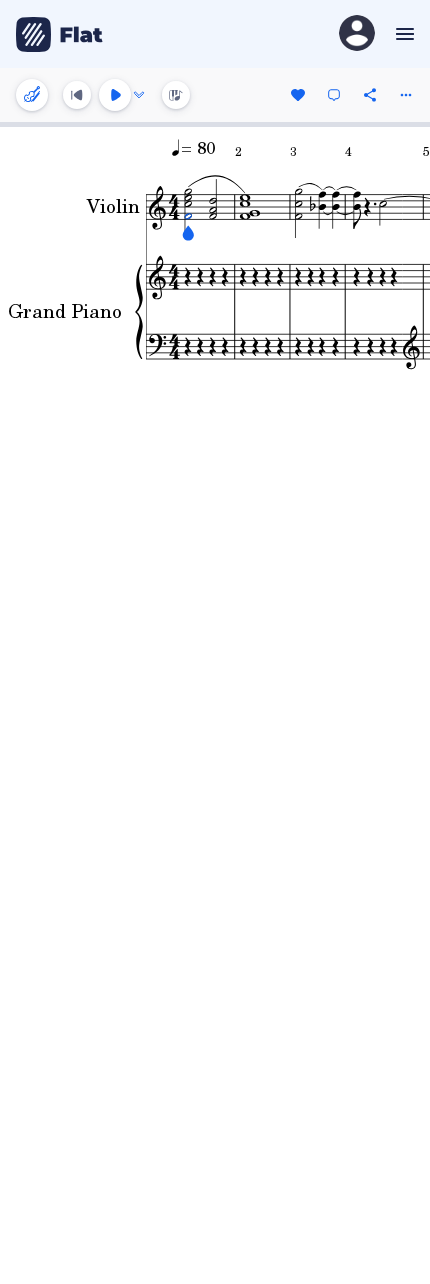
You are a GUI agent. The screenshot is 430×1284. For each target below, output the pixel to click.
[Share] (370, 95)
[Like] (298, 95)
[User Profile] (357, 34)
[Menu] (402, 34)
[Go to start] (77, 95)
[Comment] (334, 95)
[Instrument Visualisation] (176, 95)
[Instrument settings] (32, 95)
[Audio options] (139, 95)
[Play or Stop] (115, 95)
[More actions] (406, 95)
